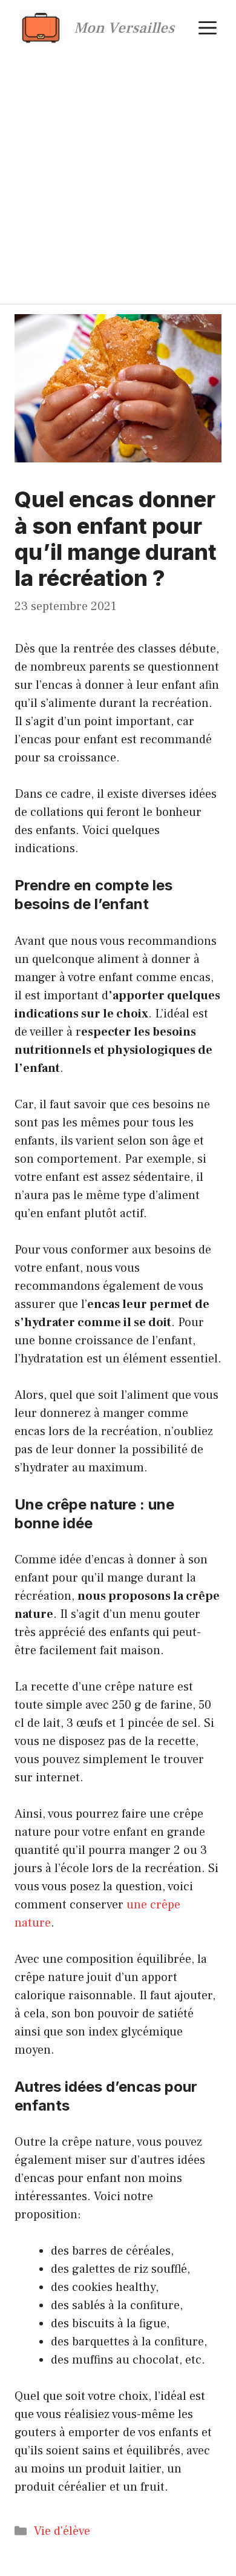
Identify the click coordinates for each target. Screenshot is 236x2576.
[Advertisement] (118, 180)
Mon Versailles (124, 28)
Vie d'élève (62, 2531)
